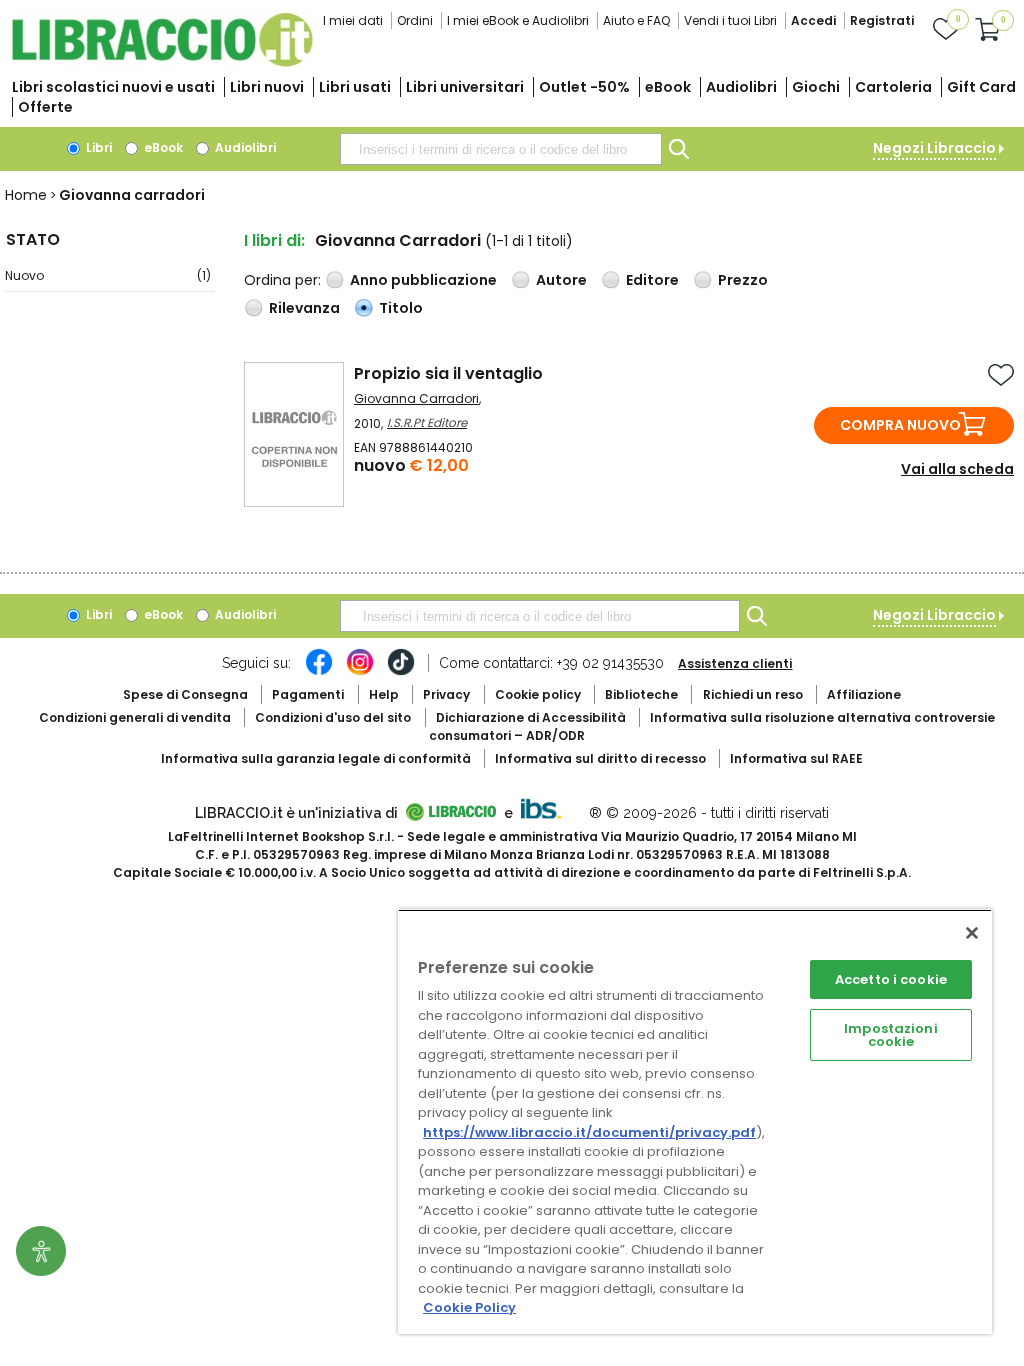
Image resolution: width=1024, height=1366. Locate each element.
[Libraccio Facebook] (319, 672)
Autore (561, 280)
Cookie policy (538, 694)
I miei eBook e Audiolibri (518, 20)
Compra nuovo (900, 425)
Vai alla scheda (957, 469)
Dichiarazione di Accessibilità (531, 717)
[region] (695, 1121)
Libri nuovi (267, 87)
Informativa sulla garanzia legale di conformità (316, 758)
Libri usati (355, 87)
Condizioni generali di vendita (135, 717)
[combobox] (501, 149)
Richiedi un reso (753, 694)
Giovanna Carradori (416, 398)
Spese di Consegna (185, 694)
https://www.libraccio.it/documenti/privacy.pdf (589, 1132)
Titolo (401, 308)
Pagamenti (308, 694)
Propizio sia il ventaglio (448, 373)
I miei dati (353, 20)
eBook (668, 87)
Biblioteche (641, 694)
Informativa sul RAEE (796, 758)
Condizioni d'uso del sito (333, 717)
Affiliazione (864, 694)
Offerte (45, 107)
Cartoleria (893, 87)
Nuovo (108, 275)
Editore (652, 280)
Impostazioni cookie (891, 1035)
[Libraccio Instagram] (360, 672)
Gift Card (981, 87)
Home (26, 195)
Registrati (882, 20)
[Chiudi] (972, 933)
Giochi (816, 87)
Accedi (813, 20)
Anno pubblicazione (423, 280)
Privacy (446, 694)
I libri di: (274, 240)
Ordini (415, 20)
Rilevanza (304, 308)
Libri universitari (465, 87)
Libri (97, 147)
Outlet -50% (584, 87)
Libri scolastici (113, 87)
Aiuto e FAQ (636, 20)
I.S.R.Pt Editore (427, 422)
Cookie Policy (469, 1307)
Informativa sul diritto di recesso (600, 758)
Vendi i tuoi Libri (730, 20)
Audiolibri (741, 87)
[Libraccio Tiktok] (401, 672)
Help (384, 694)
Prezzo (743, 280)
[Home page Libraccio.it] (162, 62)
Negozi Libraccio (934, 148)
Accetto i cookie (891, 979)
